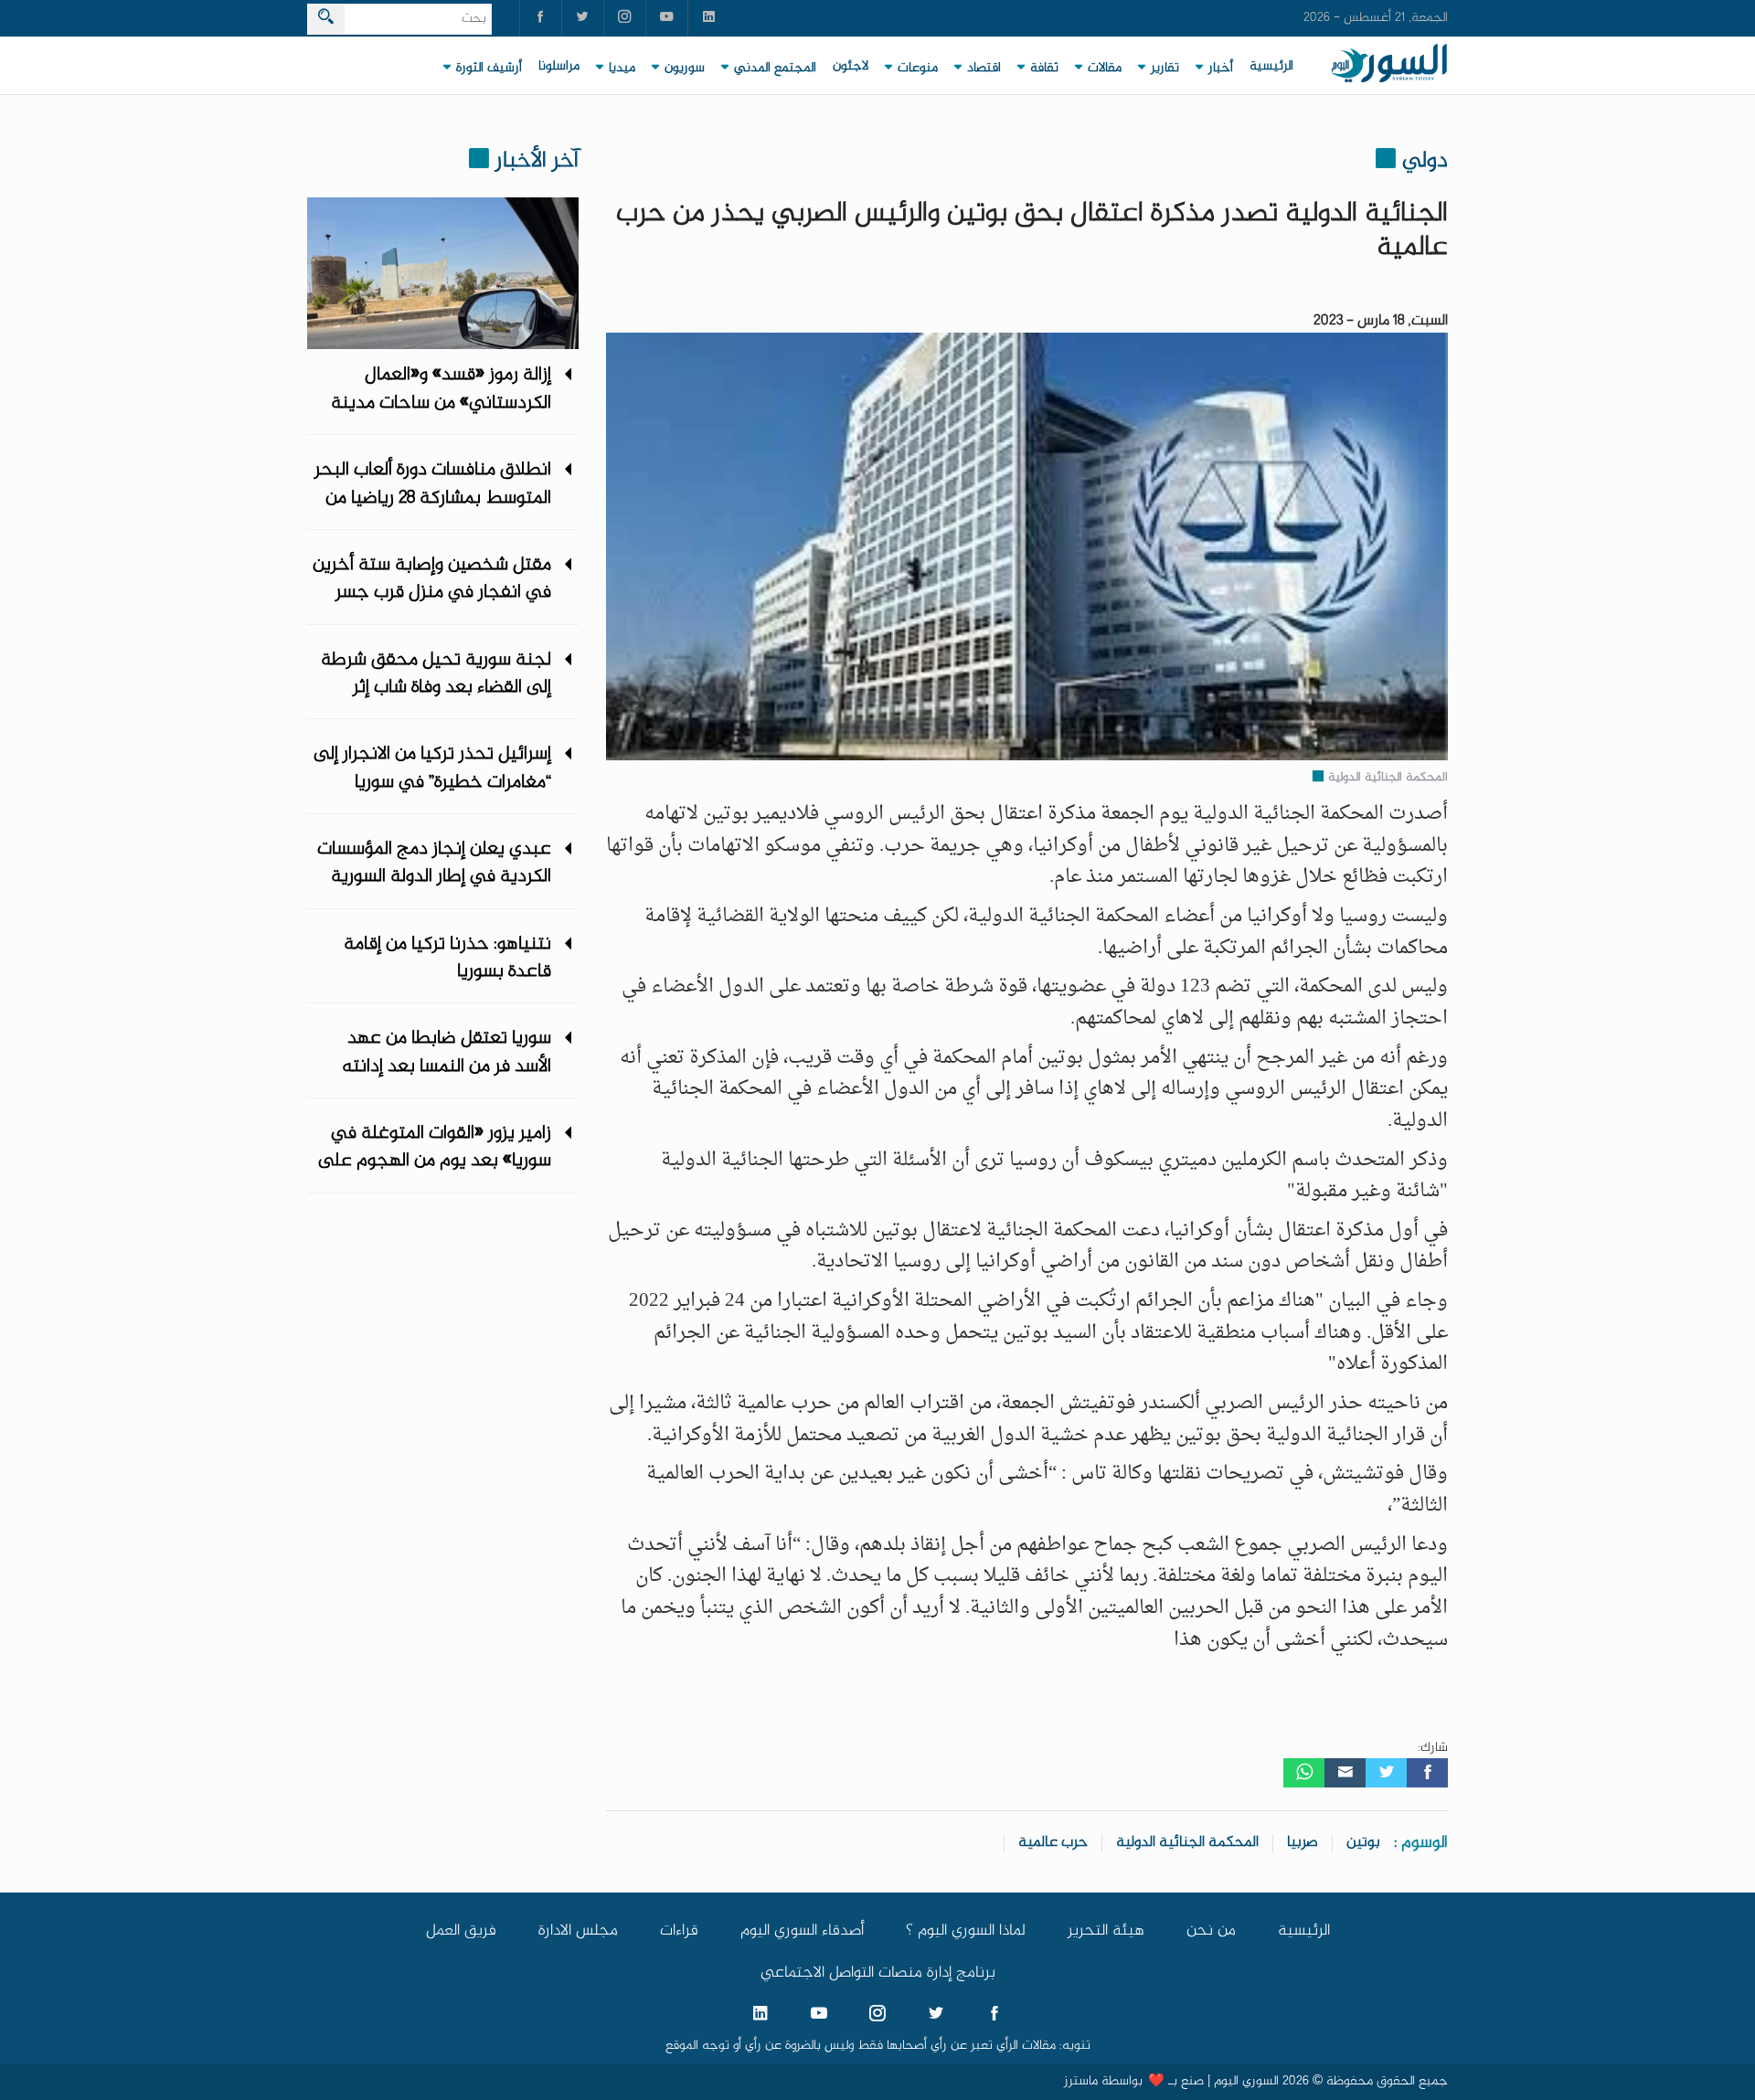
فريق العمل (461, 1931)
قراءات (679, 1931)
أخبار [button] (1221, 69)
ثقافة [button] (1044, 69)
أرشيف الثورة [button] (489, 69)
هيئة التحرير (1106, 1931)
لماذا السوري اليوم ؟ (966, 1931)
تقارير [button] (1165, 69)
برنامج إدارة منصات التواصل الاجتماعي (878, 1973)
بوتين (1363, 1843)
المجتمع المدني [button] (775, 69)
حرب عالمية (1053, 1843)
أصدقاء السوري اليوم (802, 1931)
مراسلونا (559, 67)
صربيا (1303, 1843)
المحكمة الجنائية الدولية (1187, 1843)
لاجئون (851, 67)
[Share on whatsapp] (1304, 1773)
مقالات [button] (1105, 69)
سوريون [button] (685, 69)
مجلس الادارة (578, 1931)
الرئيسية (1271, 67)
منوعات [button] (918, 69)
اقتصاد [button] (984, 69)
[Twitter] (1386, 1773)
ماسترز (1081, 2082)
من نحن (1211, 1931)
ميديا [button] (622, 69)
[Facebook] (1427, 1773)
